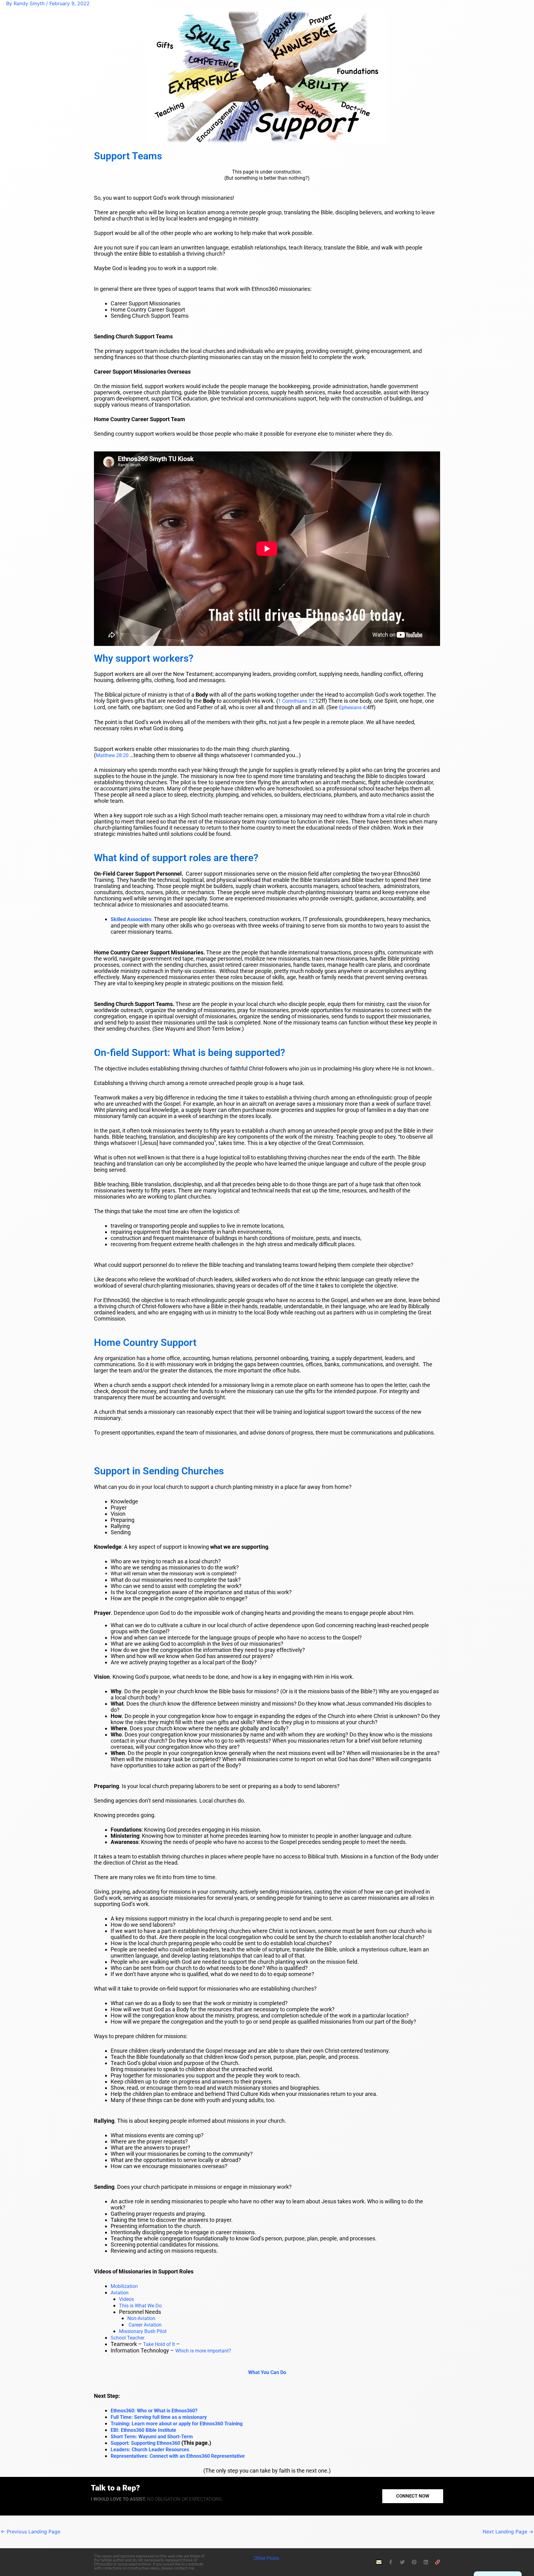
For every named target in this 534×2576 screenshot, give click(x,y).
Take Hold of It (159, 2344)
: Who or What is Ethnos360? (154, 2411)
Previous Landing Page (30, 2532)
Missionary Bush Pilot (143, 2331)
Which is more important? (203, 2351)
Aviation (120, 2293)
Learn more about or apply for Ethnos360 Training (177, 2424)
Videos (126, 2299)
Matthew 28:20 (112, 755)
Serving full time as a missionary (159, 2417)
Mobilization (124, 2286)
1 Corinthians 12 (296, 701)
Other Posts (267, 2558)
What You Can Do (267, 2372)
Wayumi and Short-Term (152, 2437)
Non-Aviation (141, 2318)
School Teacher (127, 2338)
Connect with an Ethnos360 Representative (178, 2456)
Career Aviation (145, 2325)
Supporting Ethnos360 (145, 2443)
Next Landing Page (508, 2532)
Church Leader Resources (150, 2450)
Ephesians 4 (352, 708)
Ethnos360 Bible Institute (143, 2430)
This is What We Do (140, 2306)
